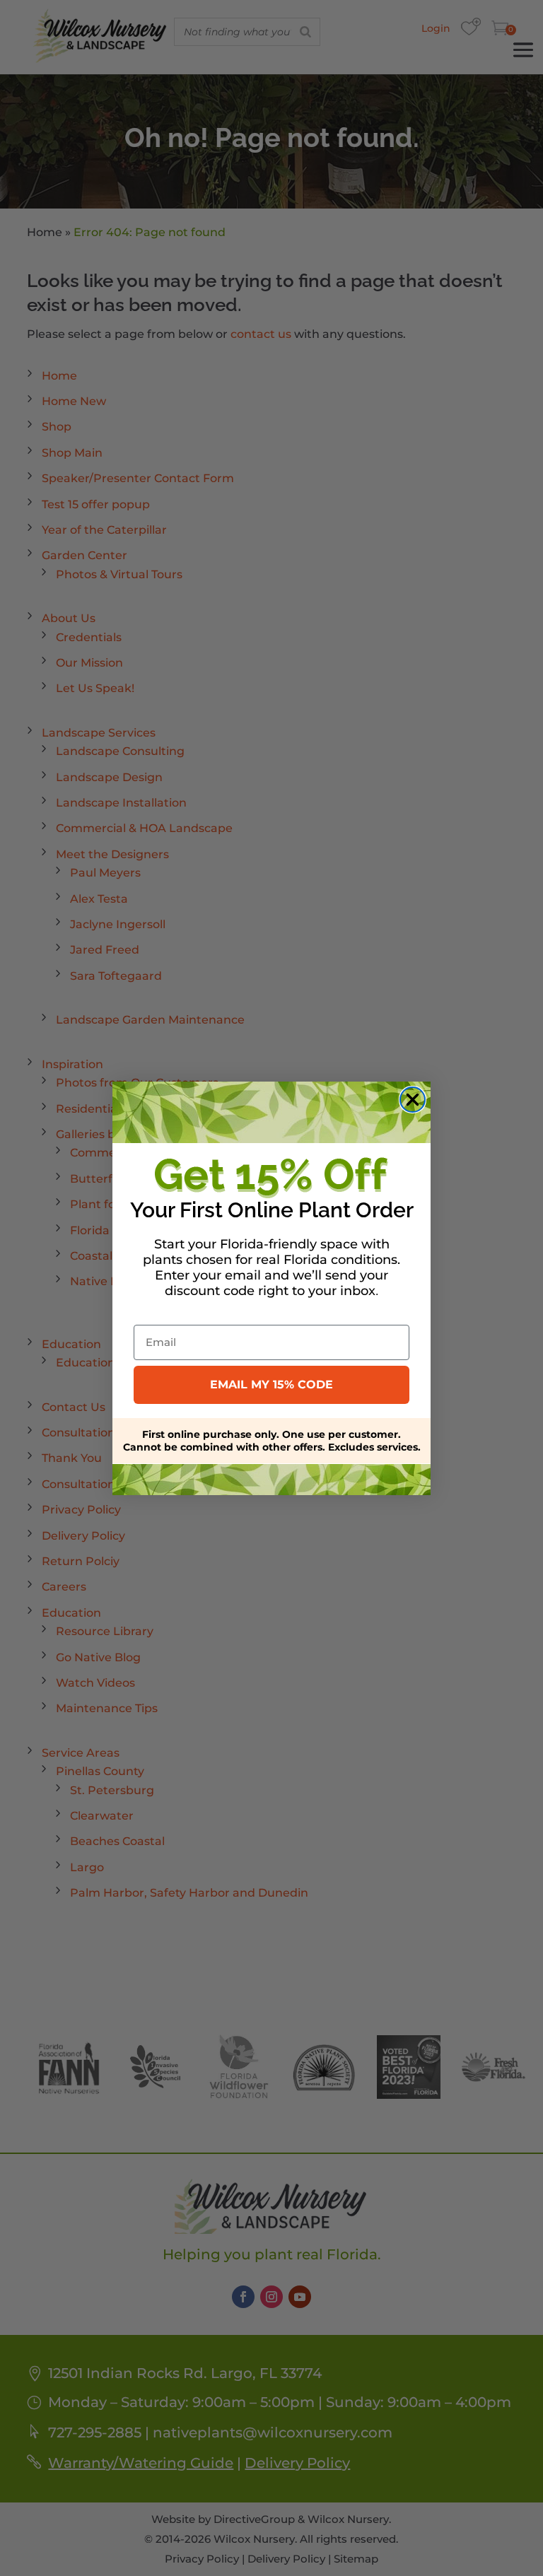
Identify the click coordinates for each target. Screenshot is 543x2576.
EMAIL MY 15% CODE (271, 1384)
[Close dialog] (413, 1100)
